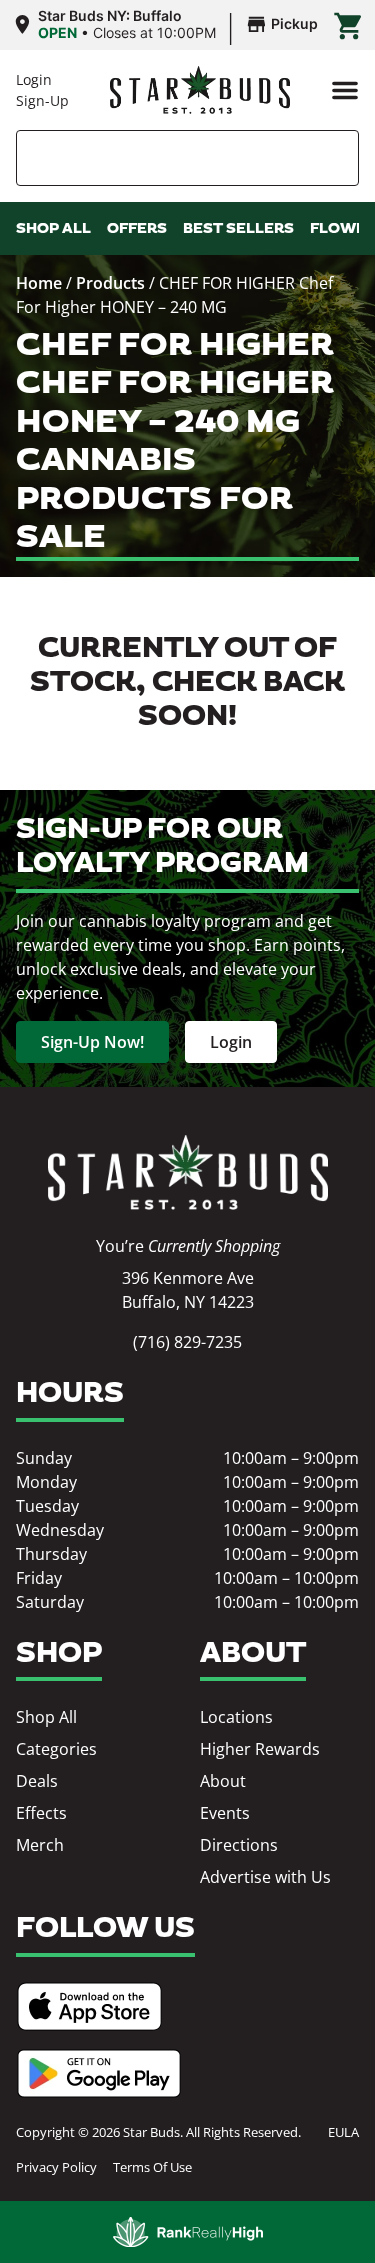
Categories (56, 1749)
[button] (345, 90)
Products (110, 283)
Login (34, 79)
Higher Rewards (260, 1749)
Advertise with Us (265, 1877)
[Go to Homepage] (188, 1172)
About (223, 1781)
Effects (41, 1813)
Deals (37, 1781)
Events (225, 1813)
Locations (236, 1717)
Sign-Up (42, 100)
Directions (239, 1845)
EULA (343, 2132)
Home (39, 283)
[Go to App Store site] (89, 2006)
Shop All (46, 1717)
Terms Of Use (152, 2167)
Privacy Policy (56, 2167)
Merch (40, 1845)
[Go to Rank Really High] (188, 2232)
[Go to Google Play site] (99, 2073)
